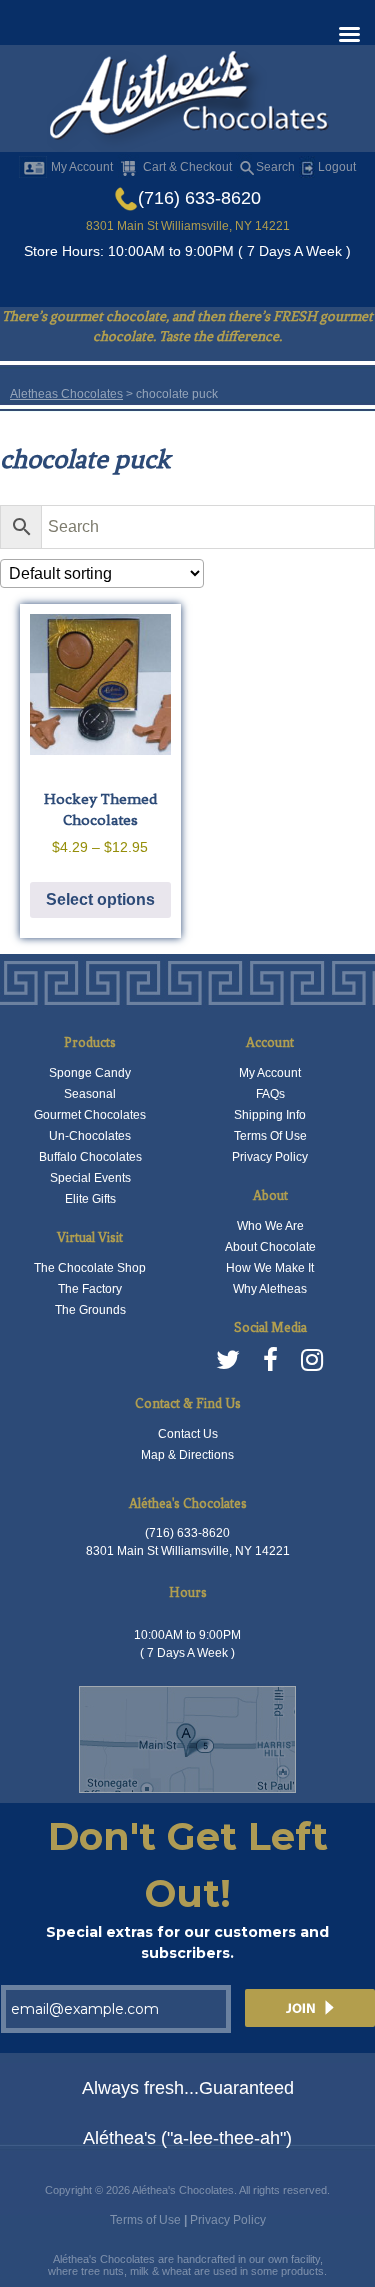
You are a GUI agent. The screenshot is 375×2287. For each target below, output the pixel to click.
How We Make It (270, 1268)
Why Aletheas (270, 1289)
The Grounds (90, 1310)
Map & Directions (187, 1455)
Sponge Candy (90, 1073)
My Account (82, 167)
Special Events (90, 1178)
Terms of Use (145, 2220)
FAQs (270, 1094)
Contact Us (188, 1434)
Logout (335, 167)
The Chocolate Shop (90, 1268)
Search (275, 167)
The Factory (90, 1289)
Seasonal (90, 1094)
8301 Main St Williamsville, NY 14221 (188, 226)
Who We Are (270, 1226)
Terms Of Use (270, 1136)
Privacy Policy (270, 1157)
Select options (100, 899)
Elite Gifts (90, 1199)
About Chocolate (270, 1247)
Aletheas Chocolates (66, 394)
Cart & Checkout (187, 167)
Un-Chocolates (90, 1136)
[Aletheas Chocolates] (188, 99)
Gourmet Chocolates (90, 1115)
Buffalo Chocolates (90, 1157)
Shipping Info (270, 1115)
